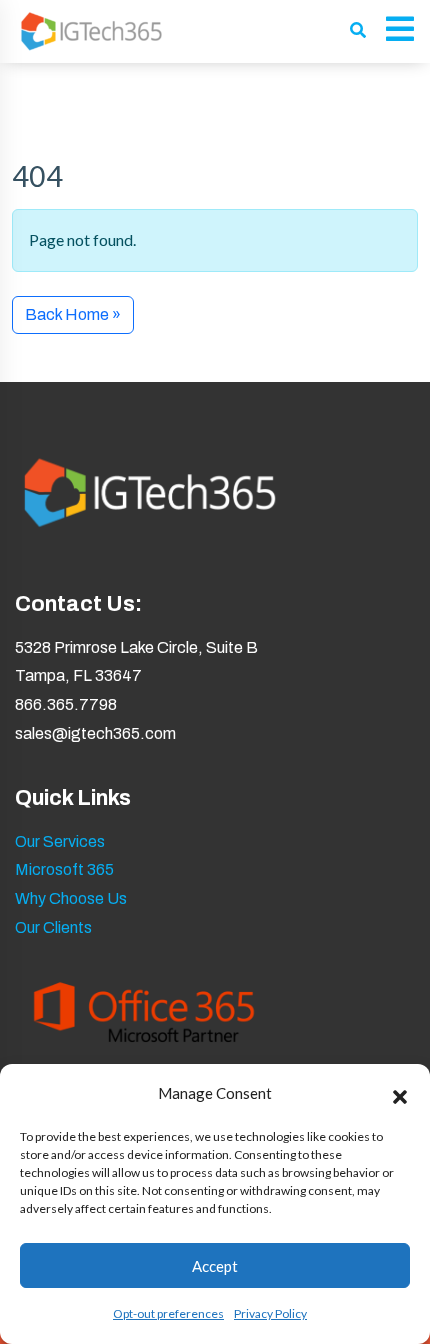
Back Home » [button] (73, 314)
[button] (400, 1094)
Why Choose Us (71, 898)
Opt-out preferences (168, 1313)
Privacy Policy (270, 1313)
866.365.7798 (66, 704)
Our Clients (53, 927)
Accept (215, 1266)
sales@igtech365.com (95, 733)
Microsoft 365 (64, 869)
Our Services (60, 841)
